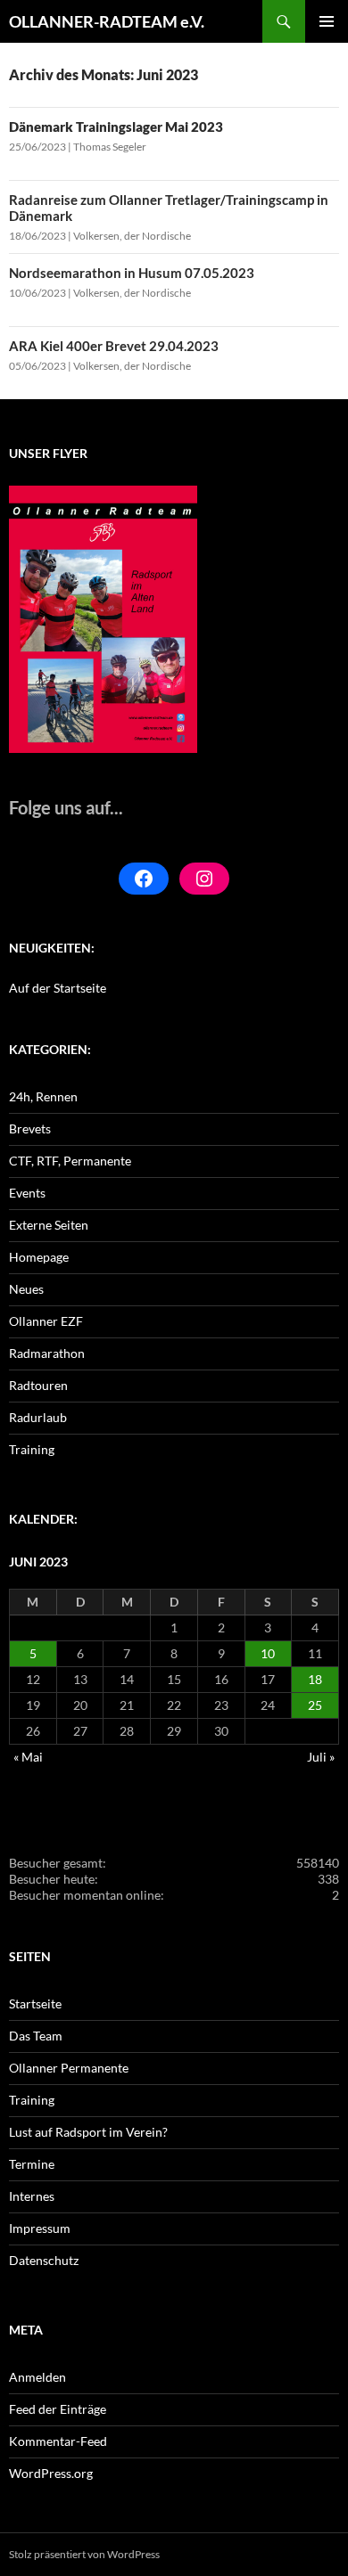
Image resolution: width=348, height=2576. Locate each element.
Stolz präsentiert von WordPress (84, 2554)
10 (268, 1653)
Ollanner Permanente (69, 2068)
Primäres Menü (327, 21)
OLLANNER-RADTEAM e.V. (107, 21)
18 (315, 1679)
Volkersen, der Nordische (132, 236)
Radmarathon (47, 1353)
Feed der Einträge (58, 2409)
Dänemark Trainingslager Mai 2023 (116, 127)
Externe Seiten (49, 1225)
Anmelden (37, 2377)
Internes (32, 2196)
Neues (26, 1289)
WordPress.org (51, 2473)
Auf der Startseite (58, 988)
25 (315, 1705)
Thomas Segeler (110, 147)
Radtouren (38, 1385)
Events (27, 1193)
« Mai (28, 1757)
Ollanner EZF (46, 1321)
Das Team (36, 2036)
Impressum (40, 2228)
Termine (32, 2164)
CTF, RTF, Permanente (70, 1161)
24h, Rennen (43, 1096)
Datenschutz (44, 2260)
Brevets (30, 1129)
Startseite (35, 2004)
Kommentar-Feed (58, 2441)
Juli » (321, 1757)
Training (32, 1449)
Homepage (39, 1257)
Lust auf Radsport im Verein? (88, 2132)
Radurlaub (38, 1417)
